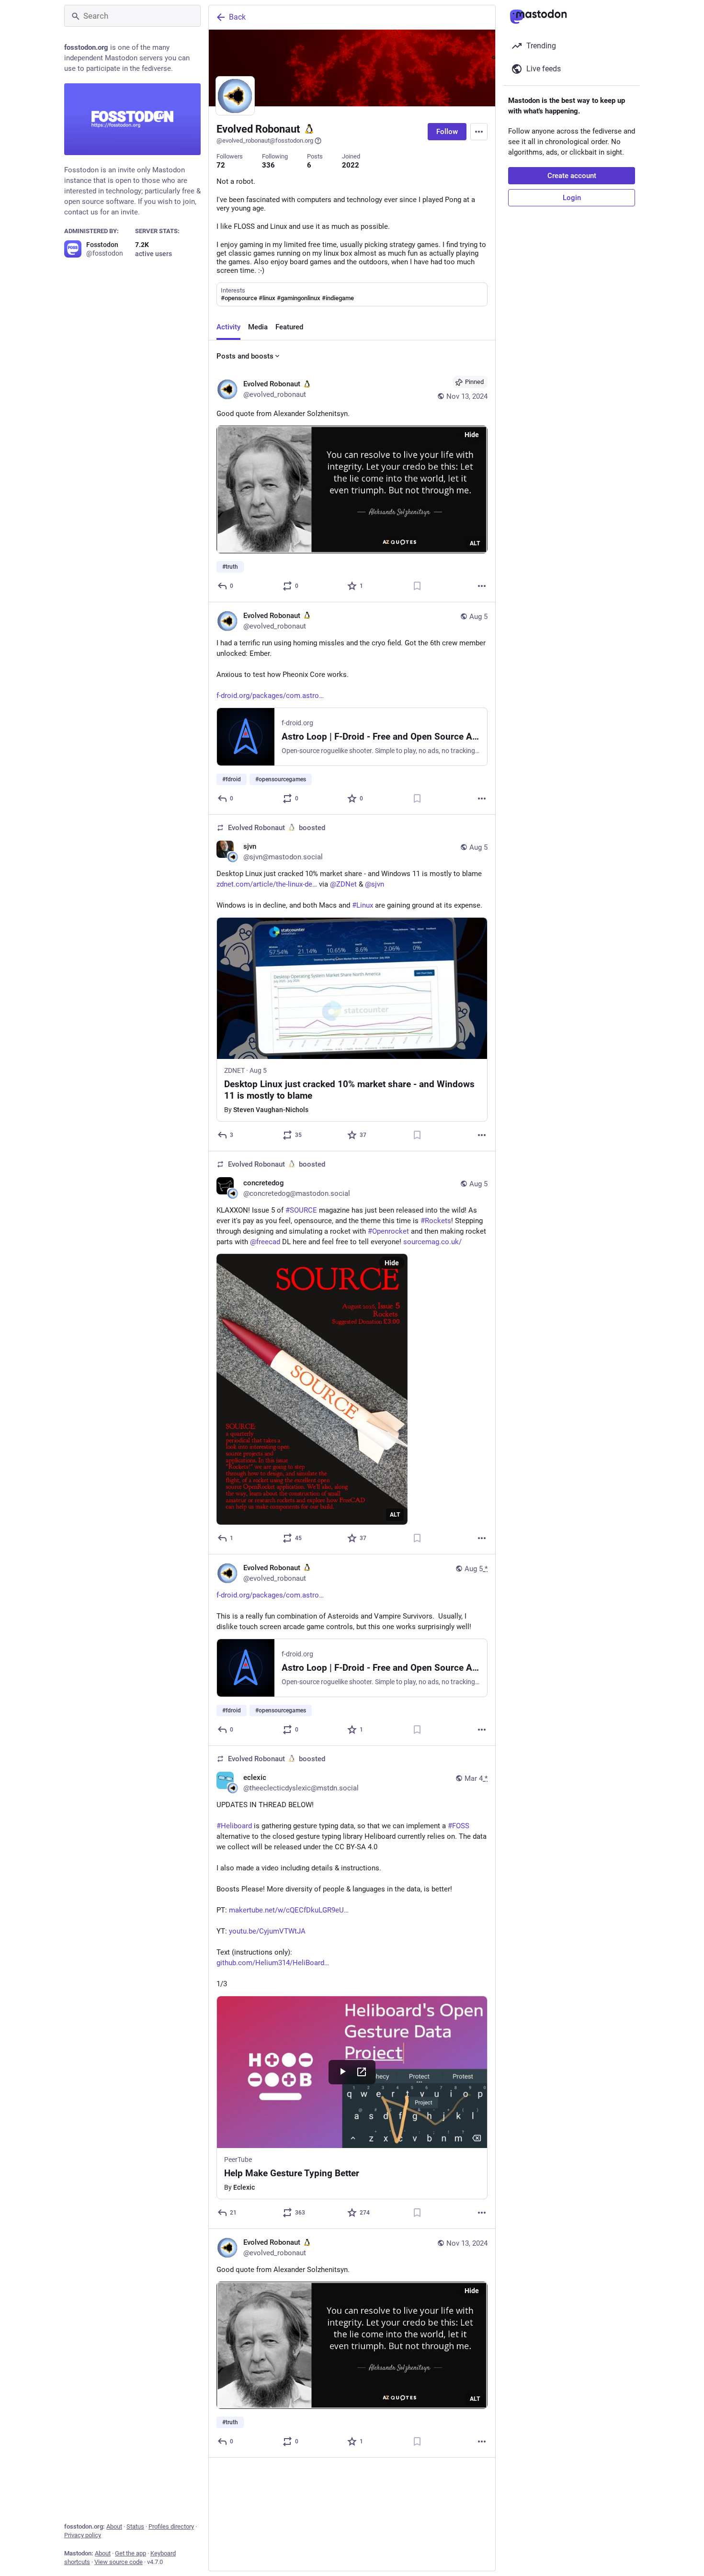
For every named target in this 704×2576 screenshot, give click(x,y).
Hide (472, 435)
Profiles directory (171, 2526)
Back (237, 17)
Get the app (131, 2553)
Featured (289, 327)
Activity (228, 327)
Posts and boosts (245, 356)
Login (572, 198)
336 (268, 165)
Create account (572, 176)
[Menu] (479, 132)
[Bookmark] (417, 586)
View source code (119, 2562)
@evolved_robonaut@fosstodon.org (265, 141)
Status (135, 2526)
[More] (482, 586)
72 (221, 165)
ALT (475, 543)
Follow (447, 132)
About (114, 2526)
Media (258, 327)
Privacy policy (83, 2535)
